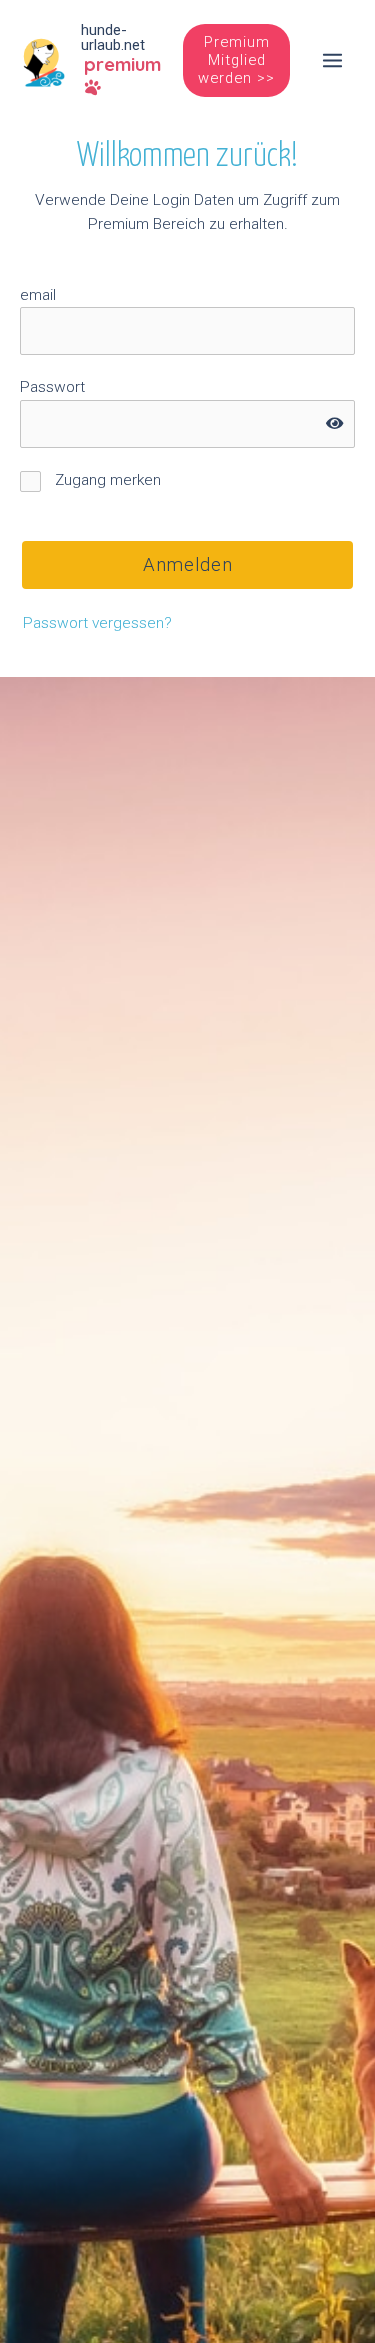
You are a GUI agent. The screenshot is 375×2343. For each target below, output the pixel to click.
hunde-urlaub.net (113, 37)
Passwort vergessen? (97, 623)
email (38, 295)
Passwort (52, 387)
